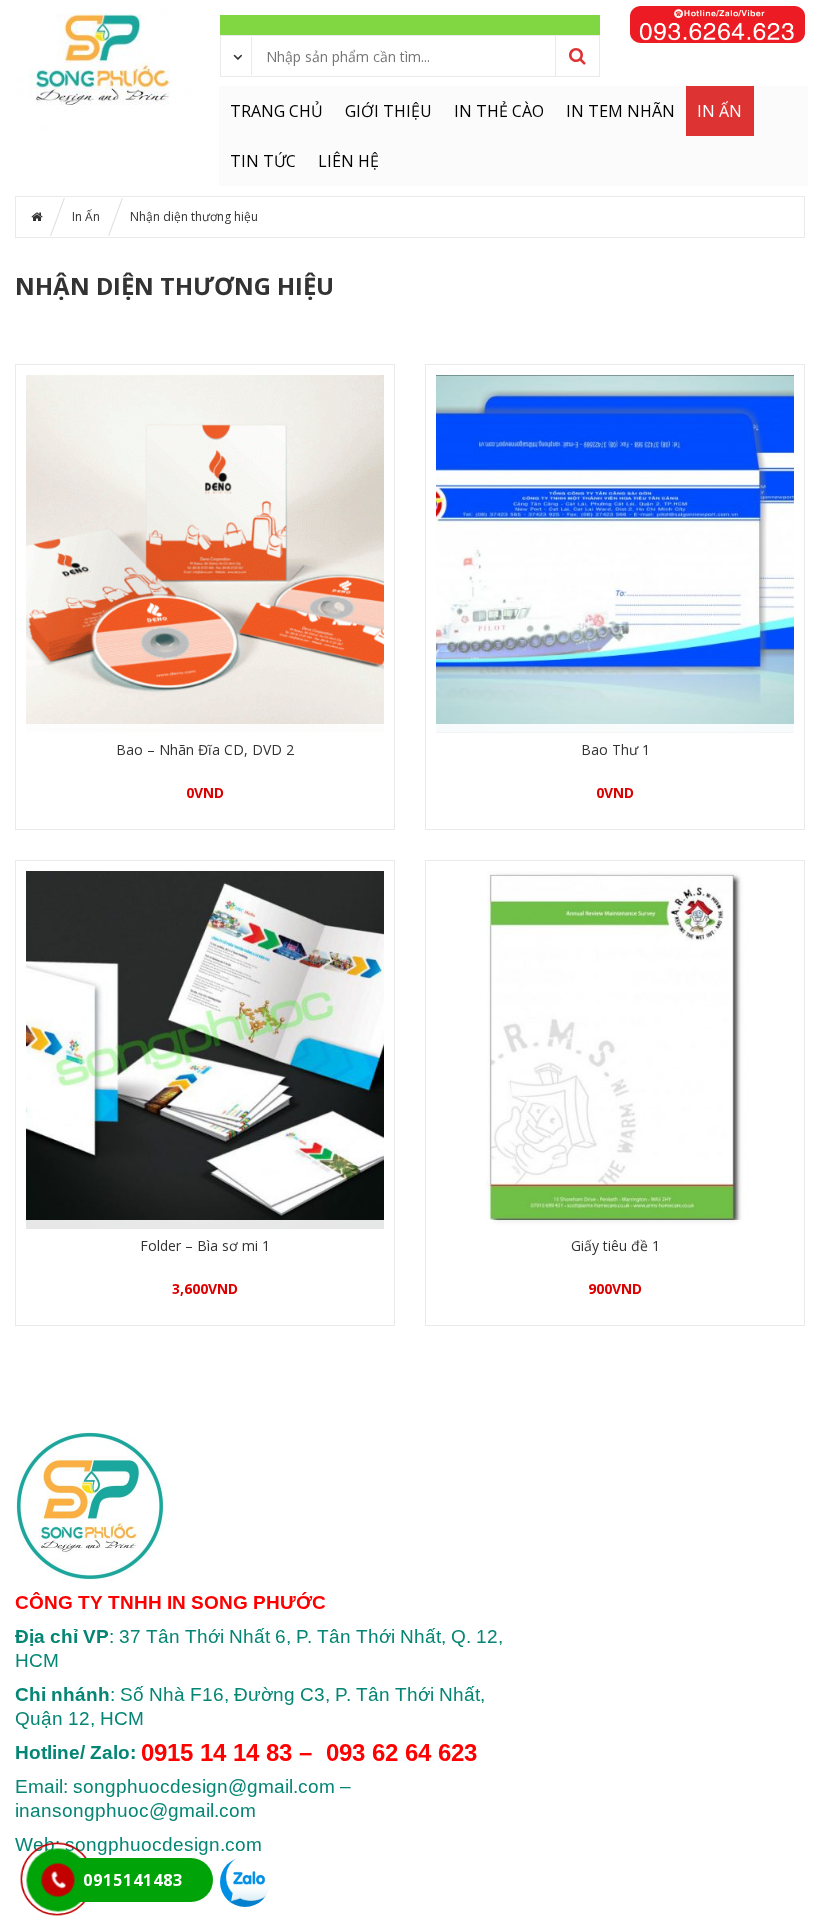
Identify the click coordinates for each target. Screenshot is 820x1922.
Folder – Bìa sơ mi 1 (205, 1245)
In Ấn (719, 111)
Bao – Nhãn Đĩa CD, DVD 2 (205, 749)
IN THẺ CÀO (499, 111)
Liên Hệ (348, 161)
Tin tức (263, 161)
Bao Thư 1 (615, 749)
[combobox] (237, 55)
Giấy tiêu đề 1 (615, 1245)
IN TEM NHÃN (620, 111)
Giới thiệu (388, 111)
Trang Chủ (276, 111)
